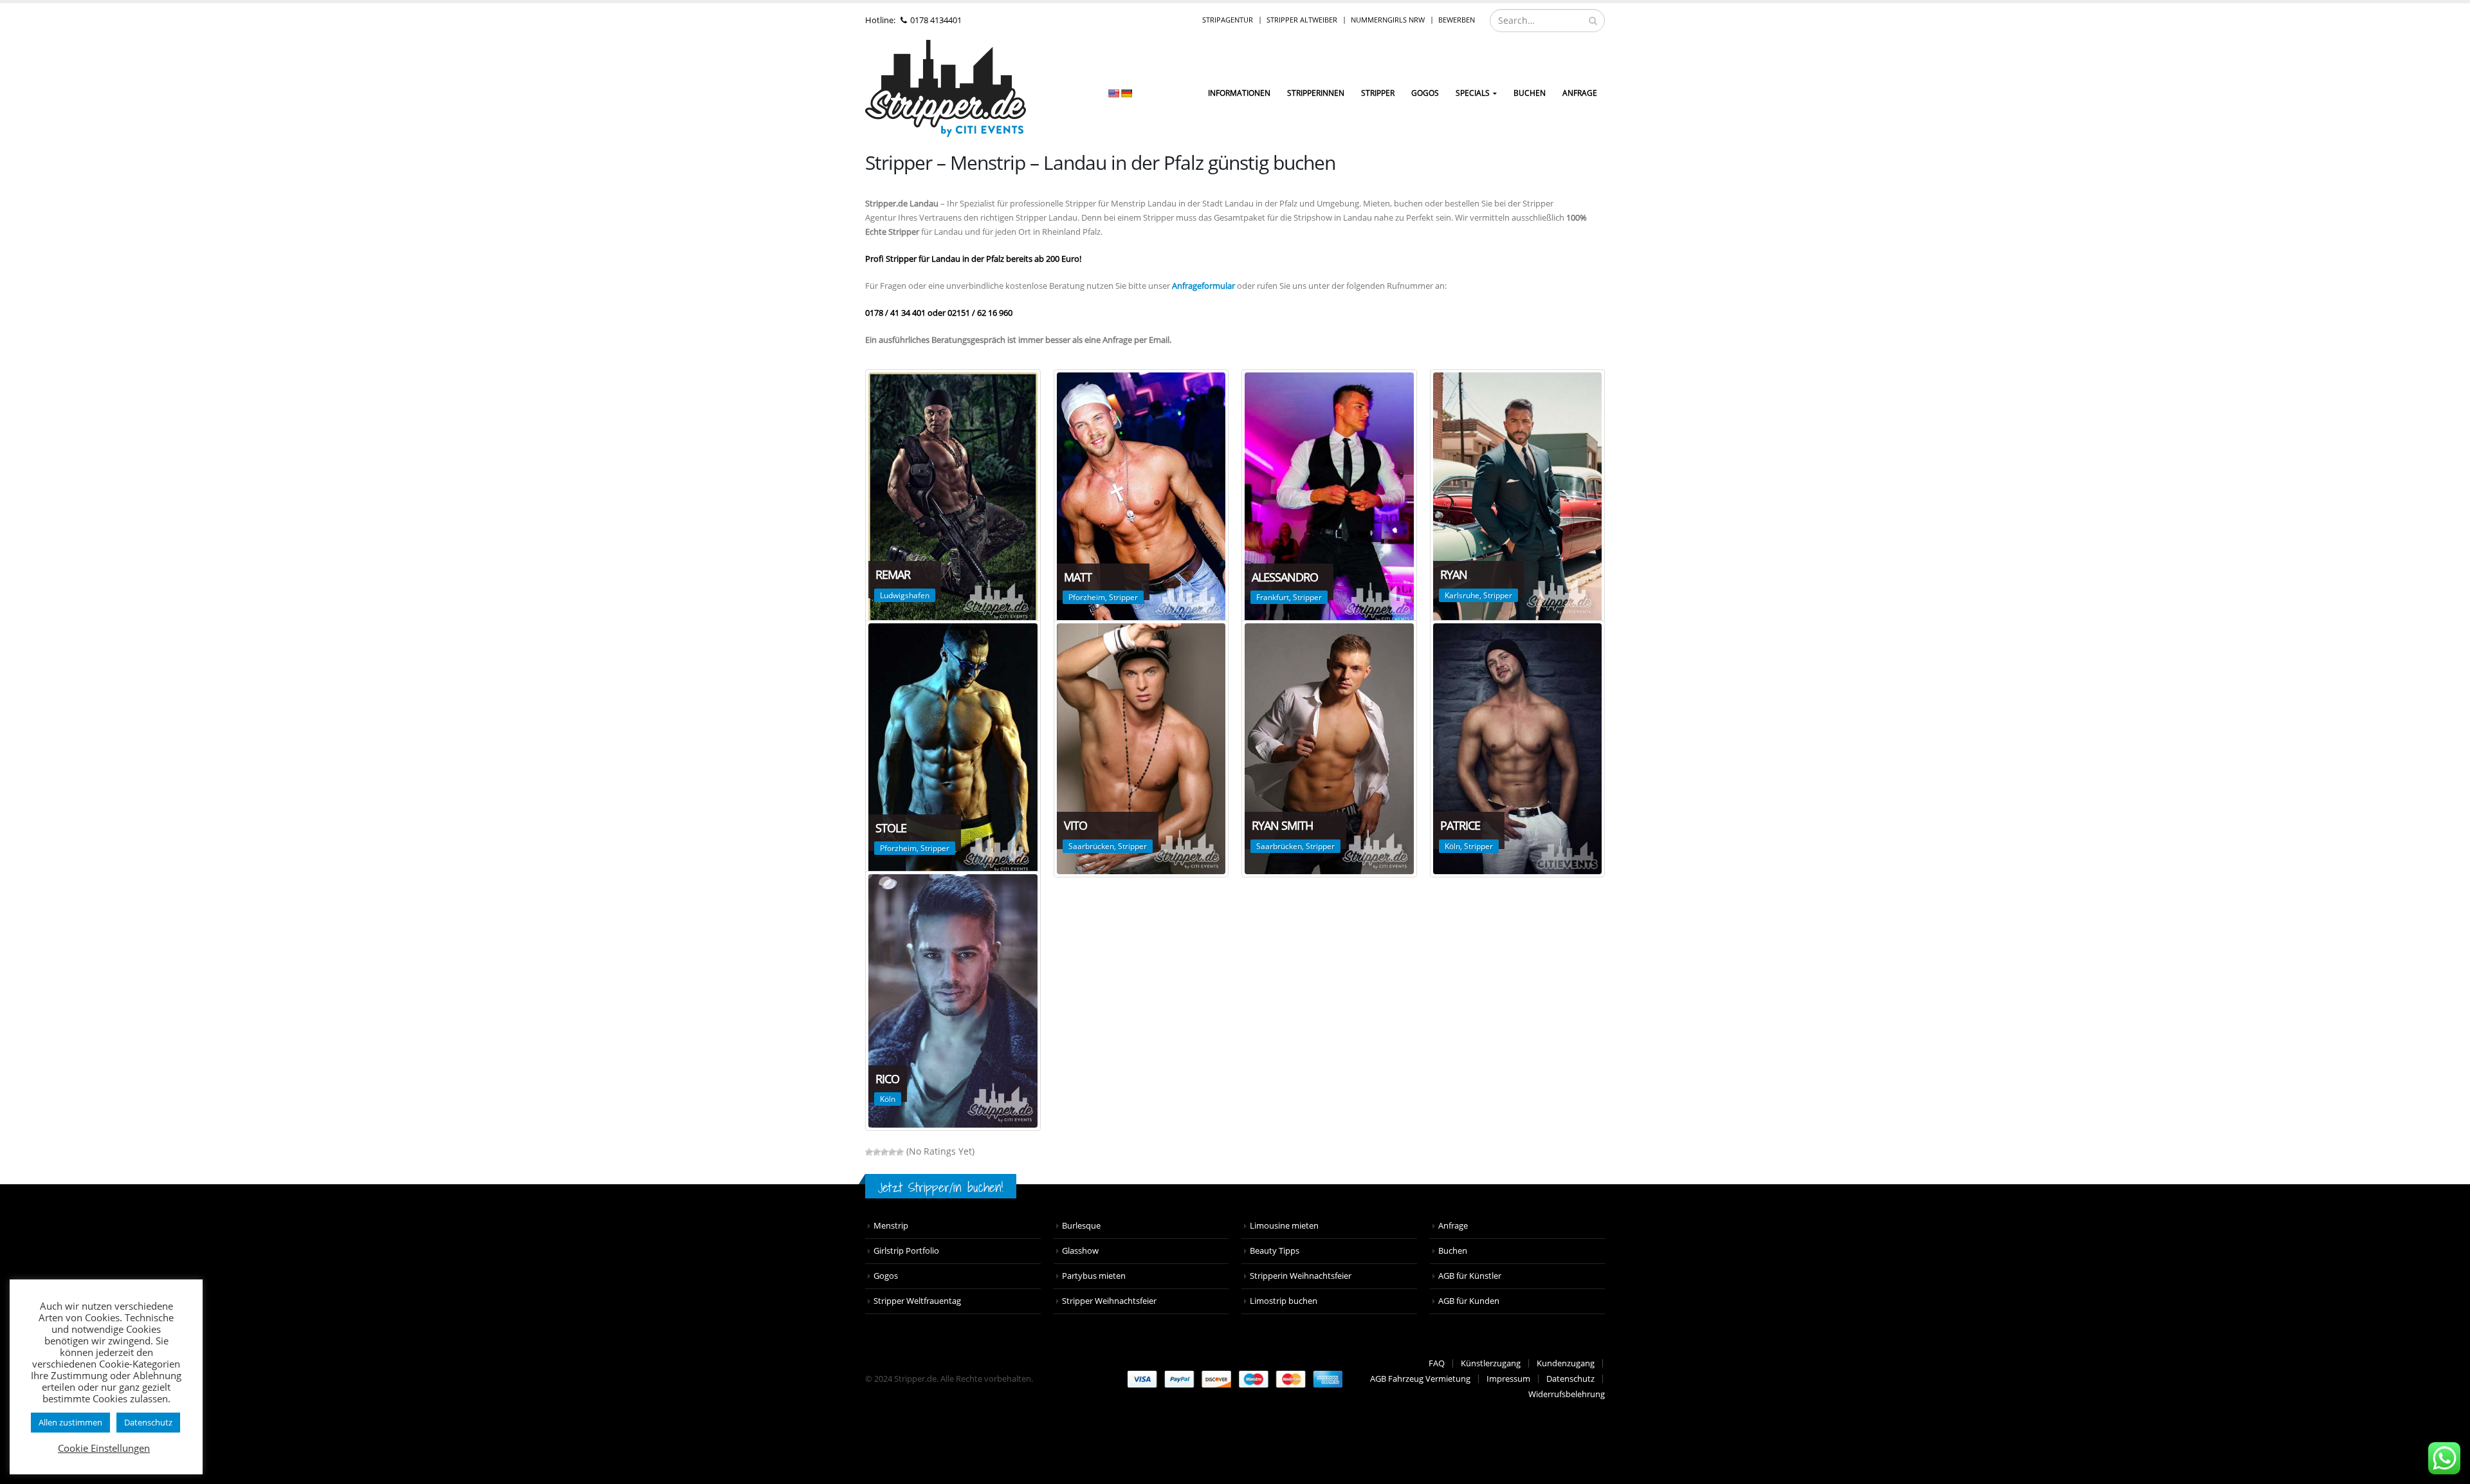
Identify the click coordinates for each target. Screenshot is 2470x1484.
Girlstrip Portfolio (906, 1251)
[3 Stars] (884, 1152)
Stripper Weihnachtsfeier (1109, 1301)
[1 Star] (869, 1152)
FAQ (1437, 1363)
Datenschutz (1570, 1379)
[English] (1113, 93)
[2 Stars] (877, 1152)
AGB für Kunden (1469, 1301)
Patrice (1460, 825)
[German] (1126, 93)
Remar (893, 574)
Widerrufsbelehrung (1567, 1394)
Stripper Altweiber (1302, 20)
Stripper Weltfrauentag (917, 1301)
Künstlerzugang (1491, 1363)
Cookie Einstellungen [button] (104, 1448)
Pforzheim (1087, 597)
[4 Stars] (892, 1152)
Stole (891, 828)
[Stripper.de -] (946, 88)
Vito (1075, 825)
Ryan (1454, 574)
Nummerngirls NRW (1388, 20)
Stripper (1378, 93)
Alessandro (1285, 577)
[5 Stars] (900, 1152)
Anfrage (1580, 93)
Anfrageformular (1203, 286)
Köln (1452, 846)
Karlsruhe (1462, 595)
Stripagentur (1228, 20)
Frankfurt (1273, 597)
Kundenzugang (1566, 1363)
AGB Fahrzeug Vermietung (1420, 1379)
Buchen (1530, 93)
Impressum (1508, 1379)
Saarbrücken (1091, 846)
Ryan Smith (1282, 825)
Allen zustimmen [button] (70, 1422)
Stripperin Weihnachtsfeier (1301, 1276)
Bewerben (1457, 20)
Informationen (1239, 93)
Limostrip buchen (1284, 1301)
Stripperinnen (1316, 93)
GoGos (1425, 93)
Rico (887, 1079)
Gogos (886, 1276)
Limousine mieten (1284, 1226)
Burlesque (1081, 1226)
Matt (1078, 577)
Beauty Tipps (1275, 1251)
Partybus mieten (1094, 1276)
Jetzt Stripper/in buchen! (941, 1187)
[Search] (1593, 21)
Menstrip (891, 1226)
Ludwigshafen (905, 595)
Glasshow (1080, 1251)
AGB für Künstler (1470, 1276)
